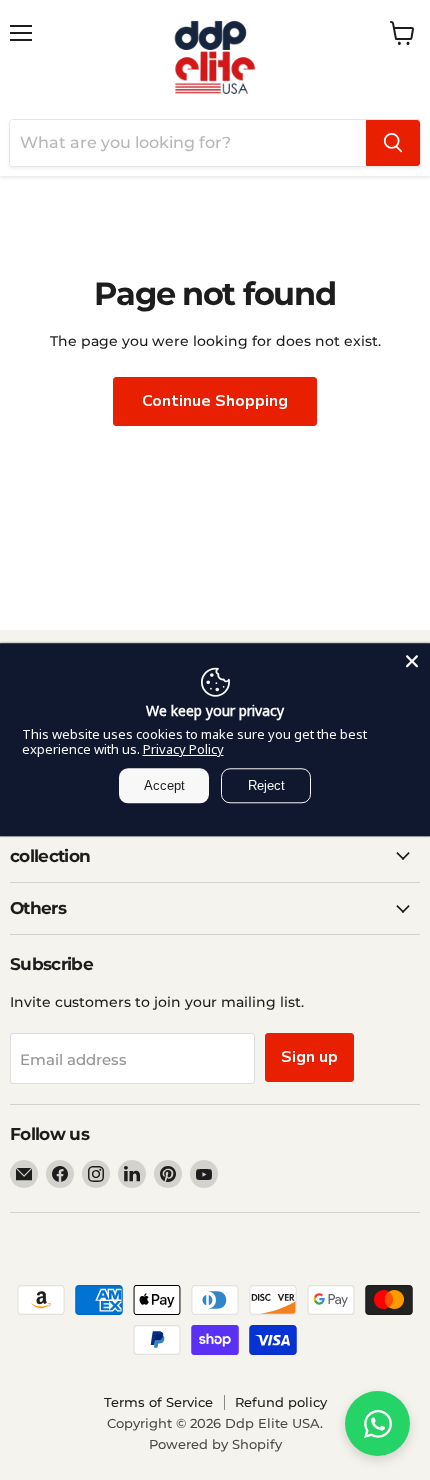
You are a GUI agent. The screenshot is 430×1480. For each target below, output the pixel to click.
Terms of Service (158, 1402)
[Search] (393, 143)
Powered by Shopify (215, 1444)
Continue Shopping (215, 401)
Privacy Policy (183, 749)
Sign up (309, 1057)
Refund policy (281, 1402)
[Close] (412, 661)
